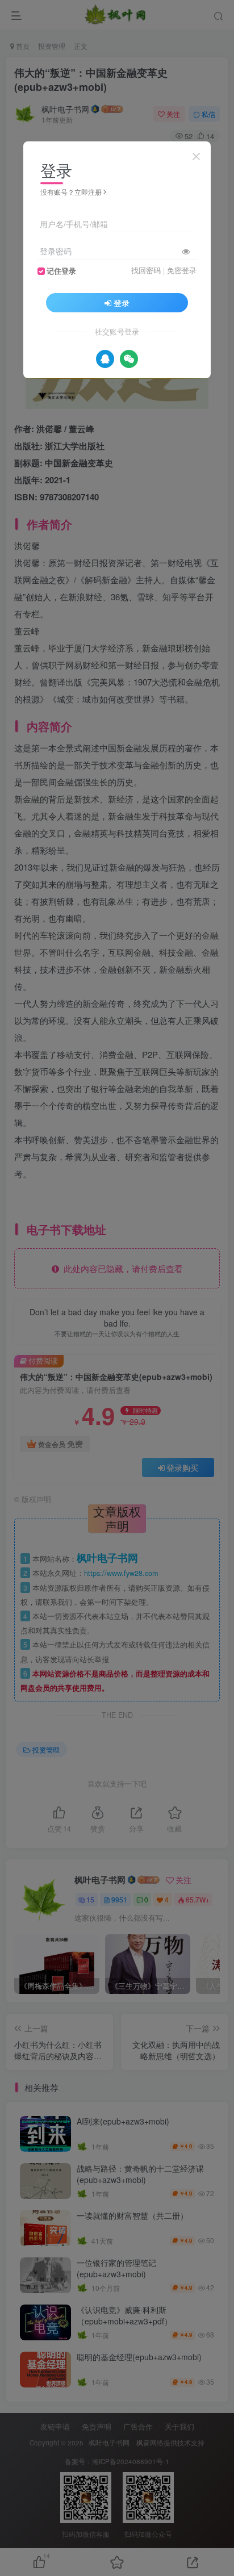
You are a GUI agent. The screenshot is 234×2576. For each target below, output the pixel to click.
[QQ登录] (105, 359)
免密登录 (182, 270)
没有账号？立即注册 (71, 192)
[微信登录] (129, 359)
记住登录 (61, 271)
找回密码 (146, 270)
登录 (122, 303)
